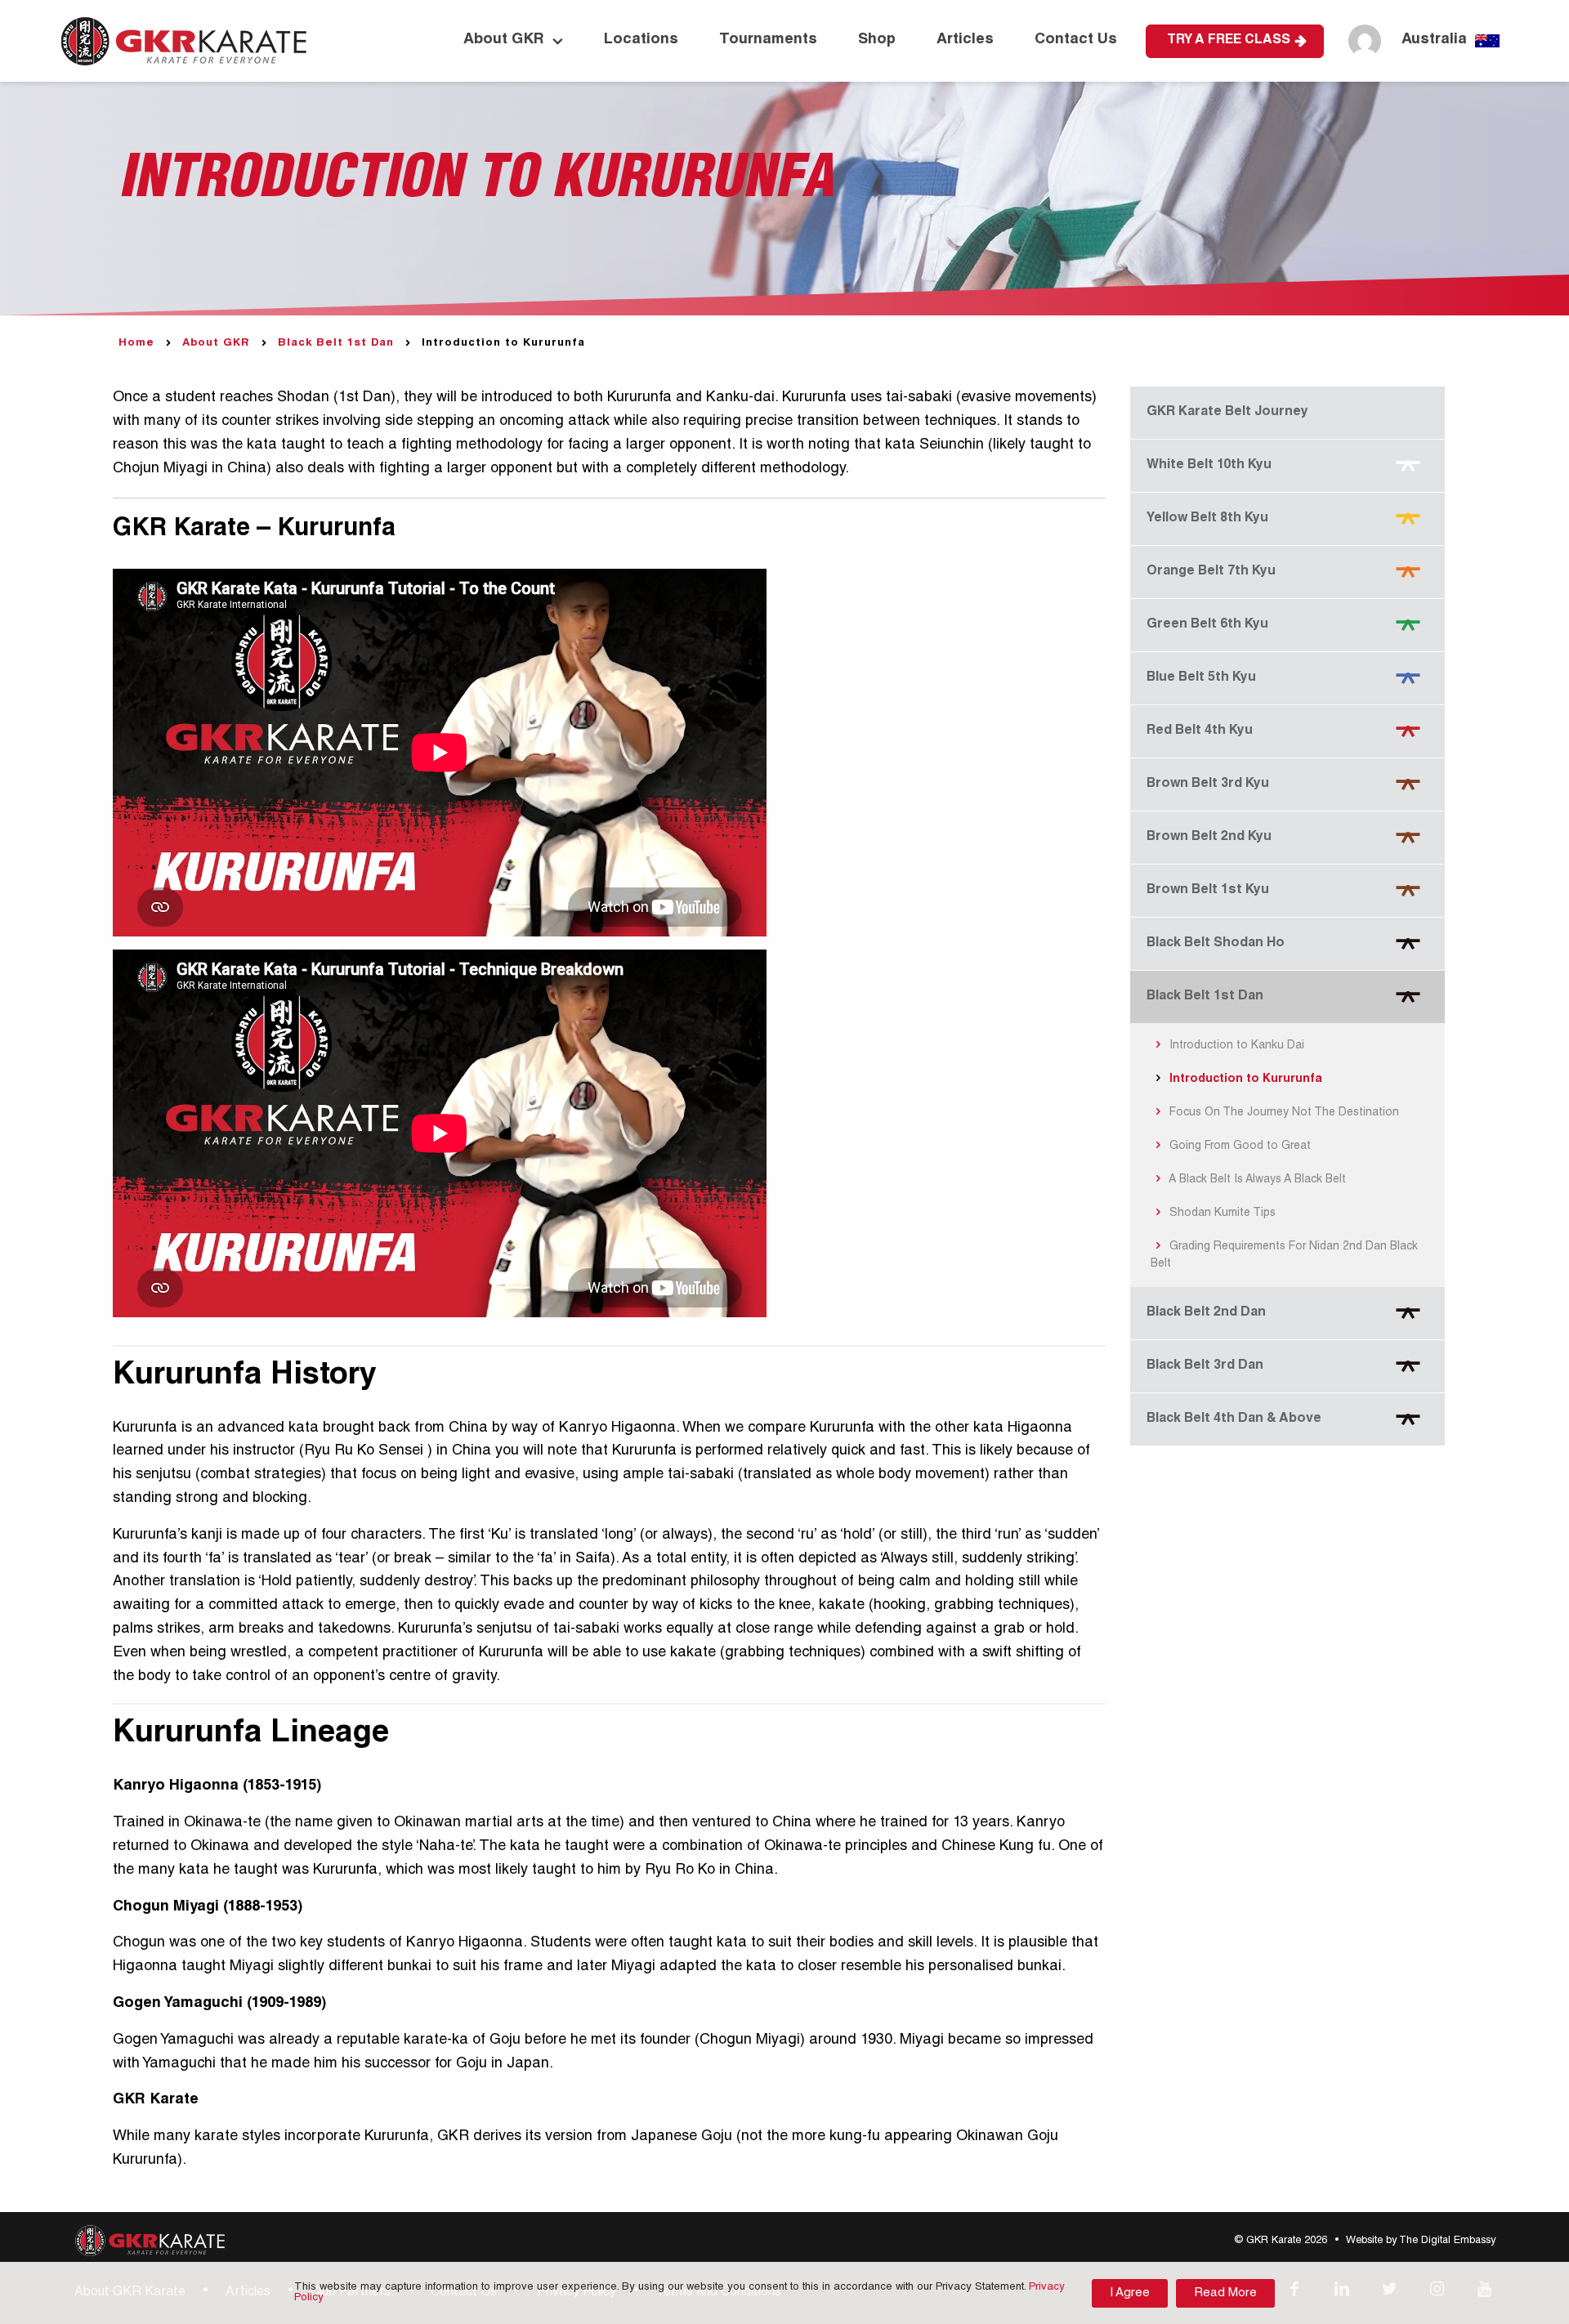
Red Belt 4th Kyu (1200, 731)
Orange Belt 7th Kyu (1211, 572)
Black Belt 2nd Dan (1206, 1313)
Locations (641, 40)
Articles (965, 40)
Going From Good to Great (1238, 1146)
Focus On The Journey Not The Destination (1283, 1113)
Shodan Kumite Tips (1221, 1213)
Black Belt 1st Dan (336, 344)
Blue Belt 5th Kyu (1201, 678)
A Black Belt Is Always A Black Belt (1256, 1180)
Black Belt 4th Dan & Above (1234, 1419)
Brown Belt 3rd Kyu (1208, 784)
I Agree (1130, 2293)
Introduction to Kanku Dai (1235, 1046)
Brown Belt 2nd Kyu (1209, 838)
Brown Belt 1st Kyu (1208, 891)
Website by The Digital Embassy (1421, 2241)
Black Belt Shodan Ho (1216, 944)
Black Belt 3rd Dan (1205, 1366)
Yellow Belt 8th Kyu (1207, 519)
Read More (1225, 2293)
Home (136, 344)
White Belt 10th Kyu (1209, 466)
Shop (877, 40)
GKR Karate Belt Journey (1227, 413)
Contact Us (1076, 40)
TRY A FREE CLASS (1229, 41)
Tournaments (768, 40)
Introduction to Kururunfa (1244, 1079)
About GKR (504, 40)
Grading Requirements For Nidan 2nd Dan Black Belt (1285, 1256)
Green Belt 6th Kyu (1207, 625)
